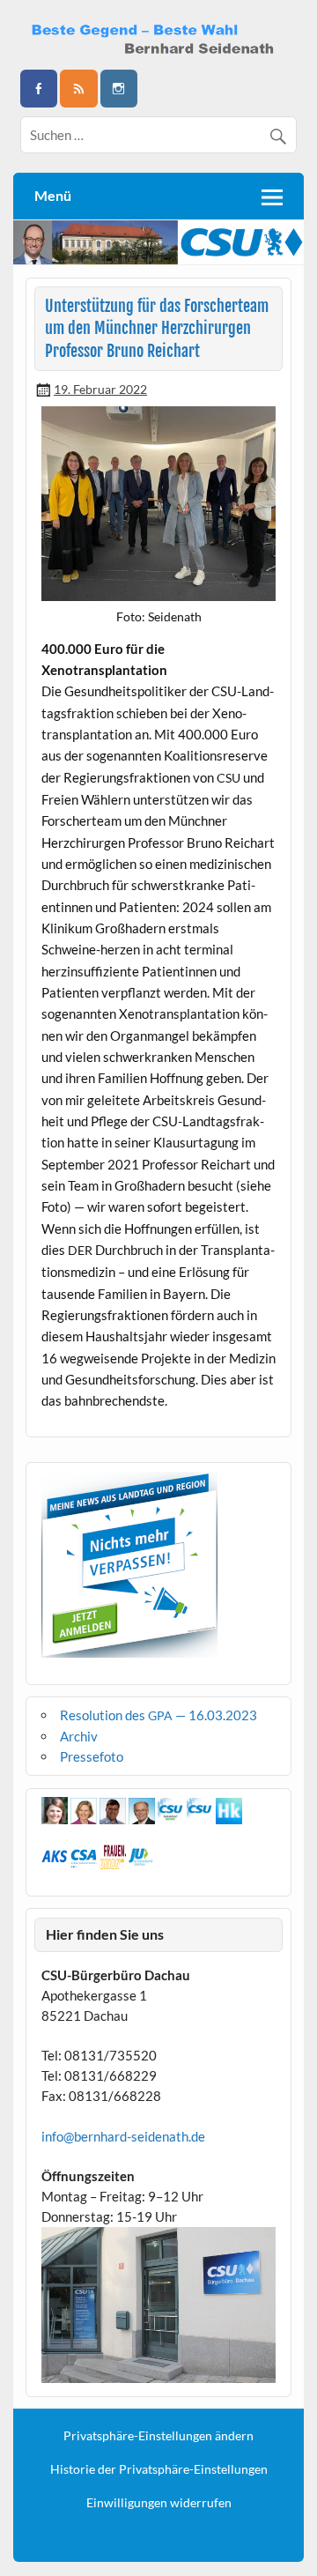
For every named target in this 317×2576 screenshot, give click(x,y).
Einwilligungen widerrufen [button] (159, 2503)
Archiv (79, 1736)
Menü (53, 195)
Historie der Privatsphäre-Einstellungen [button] (159, 2469)
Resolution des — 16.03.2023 (158, 1715)
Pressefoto (92, 1756)
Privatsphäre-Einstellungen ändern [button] (158, 2436)
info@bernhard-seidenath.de (123, 2136)
